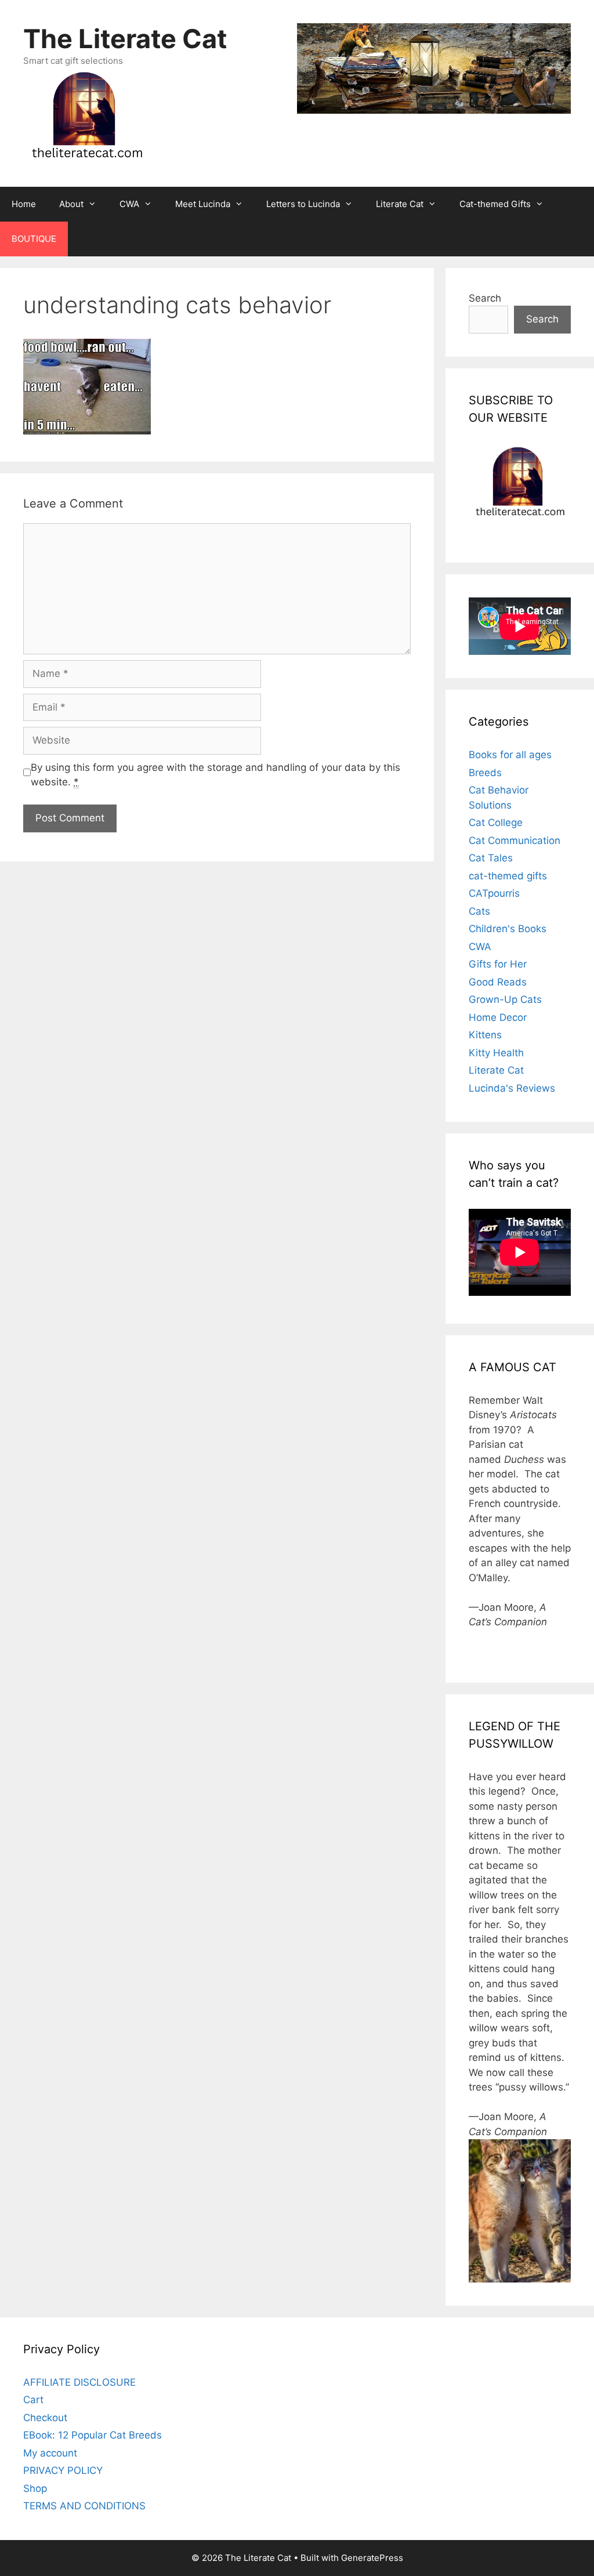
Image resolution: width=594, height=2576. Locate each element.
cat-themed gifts (508, 876)
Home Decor (498, 1017)
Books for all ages (510, 755)
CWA (129, 204)
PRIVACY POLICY (63, 2470)
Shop (35, 2488)
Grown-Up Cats (505, 999)
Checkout (45, 2418)
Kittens (485, 1035)
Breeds (485, 773)
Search (485, 298)
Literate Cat (400, 204)
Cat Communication (515, 840)
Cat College (496, 823)
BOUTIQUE (34, 239)
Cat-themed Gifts (495, 204)
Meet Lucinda (203, 204)
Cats (479, 911)
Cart (33, 2400)
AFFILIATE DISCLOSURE (79, 2382)
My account (50, 2453)
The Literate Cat (125, 39)
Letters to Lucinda (303, 204)
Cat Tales (491, 858)
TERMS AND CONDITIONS (84, 2506)
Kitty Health (496, 1053)
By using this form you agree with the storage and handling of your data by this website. (215, 775)
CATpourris (494, 893)
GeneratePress (372, 2558)
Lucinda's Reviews (512, 1088)
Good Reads (498, 982)
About (71, 204)
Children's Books (508, 929)
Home (24, 204)
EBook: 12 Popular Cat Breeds (93, 2435)
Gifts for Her (498, 964)
